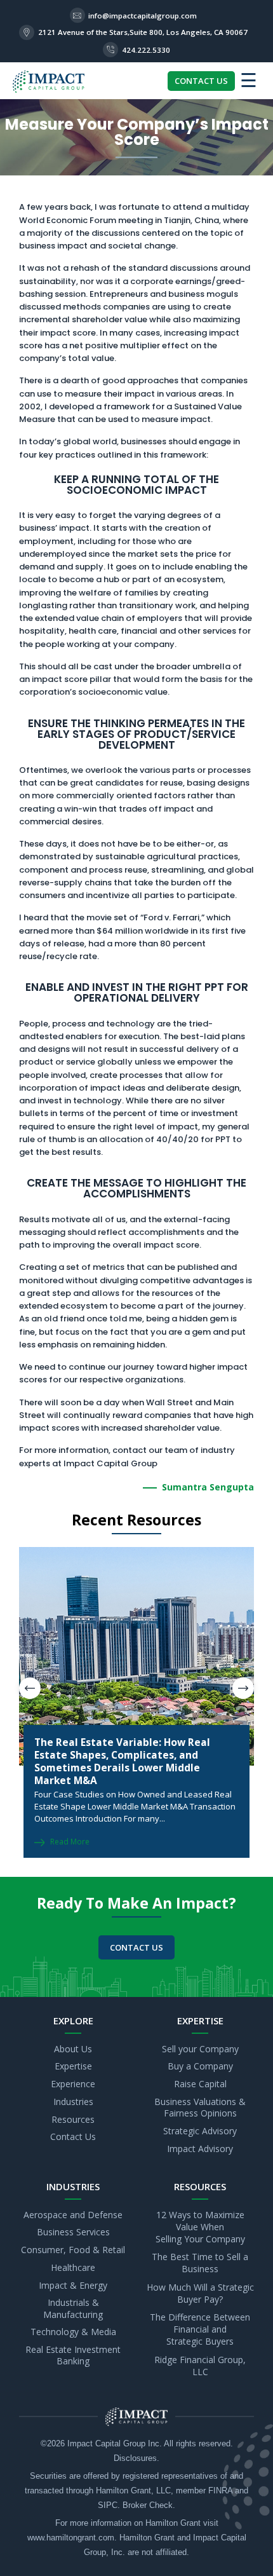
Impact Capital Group (106, 2444)
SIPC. (109, 2505)
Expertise (73, 2067)
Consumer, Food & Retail (73, 2250)
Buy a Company (200, 2067)
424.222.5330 (146, 50)
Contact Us (73, 2137)
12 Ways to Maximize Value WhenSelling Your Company (200, 2227)
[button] (243, 1688)
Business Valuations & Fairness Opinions (200, 2107)
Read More (70, 1842)
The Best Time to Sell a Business (200, 2263)
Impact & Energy (73, 2285)
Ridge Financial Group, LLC (200, 2366)
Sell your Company (200, 2049)
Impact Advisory (200, 2149)
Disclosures (135, 2458)
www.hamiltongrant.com (71, 2538)
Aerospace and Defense (73, 2215)
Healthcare (73, 2267)
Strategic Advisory (200, 2131)
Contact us (201, 81)
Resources (73, 2119)
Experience (73, 2084)
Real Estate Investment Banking (73, 2355)
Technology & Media (73, 2332)
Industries (73, 2102)
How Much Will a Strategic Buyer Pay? (200, 2293)
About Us (73, 2049)
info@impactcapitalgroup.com (143, 16)
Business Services (73, 2232)
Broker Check (148, 2505)
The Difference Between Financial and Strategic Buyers (200, 2330)
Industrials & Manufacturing (73, 2309)
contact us (136, 1947)
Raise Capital (200, 2084)
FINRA (220, 2491)
